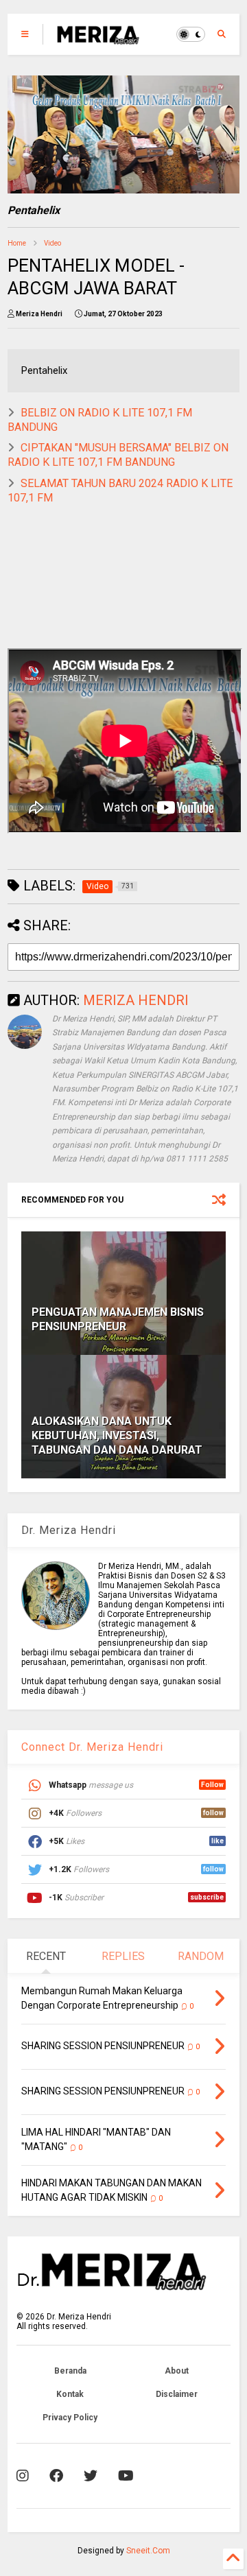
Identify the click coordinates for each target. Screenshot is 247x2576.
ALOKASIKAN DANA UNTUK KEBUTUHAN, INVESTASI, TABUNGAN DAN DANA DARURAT (117, 1435)
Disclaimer (177, 2394)
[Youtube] (126, 2476)
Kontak (70, 2394)
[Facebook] (56, 2476)
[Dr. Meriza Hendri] (98, 38)
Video (52, 243)
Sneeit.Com (148, 2551)
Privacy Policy (70, 2418)
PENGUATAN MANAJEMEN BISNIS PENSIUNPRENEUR (118, 1319)
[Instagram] (23, 2476)
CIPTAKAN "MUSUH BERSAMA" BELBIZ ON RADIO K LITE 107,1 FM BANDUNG (118, 455)
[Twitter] (91, 2476)
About (177, 2371)
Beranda (70, 2371)
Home (17, 243)
